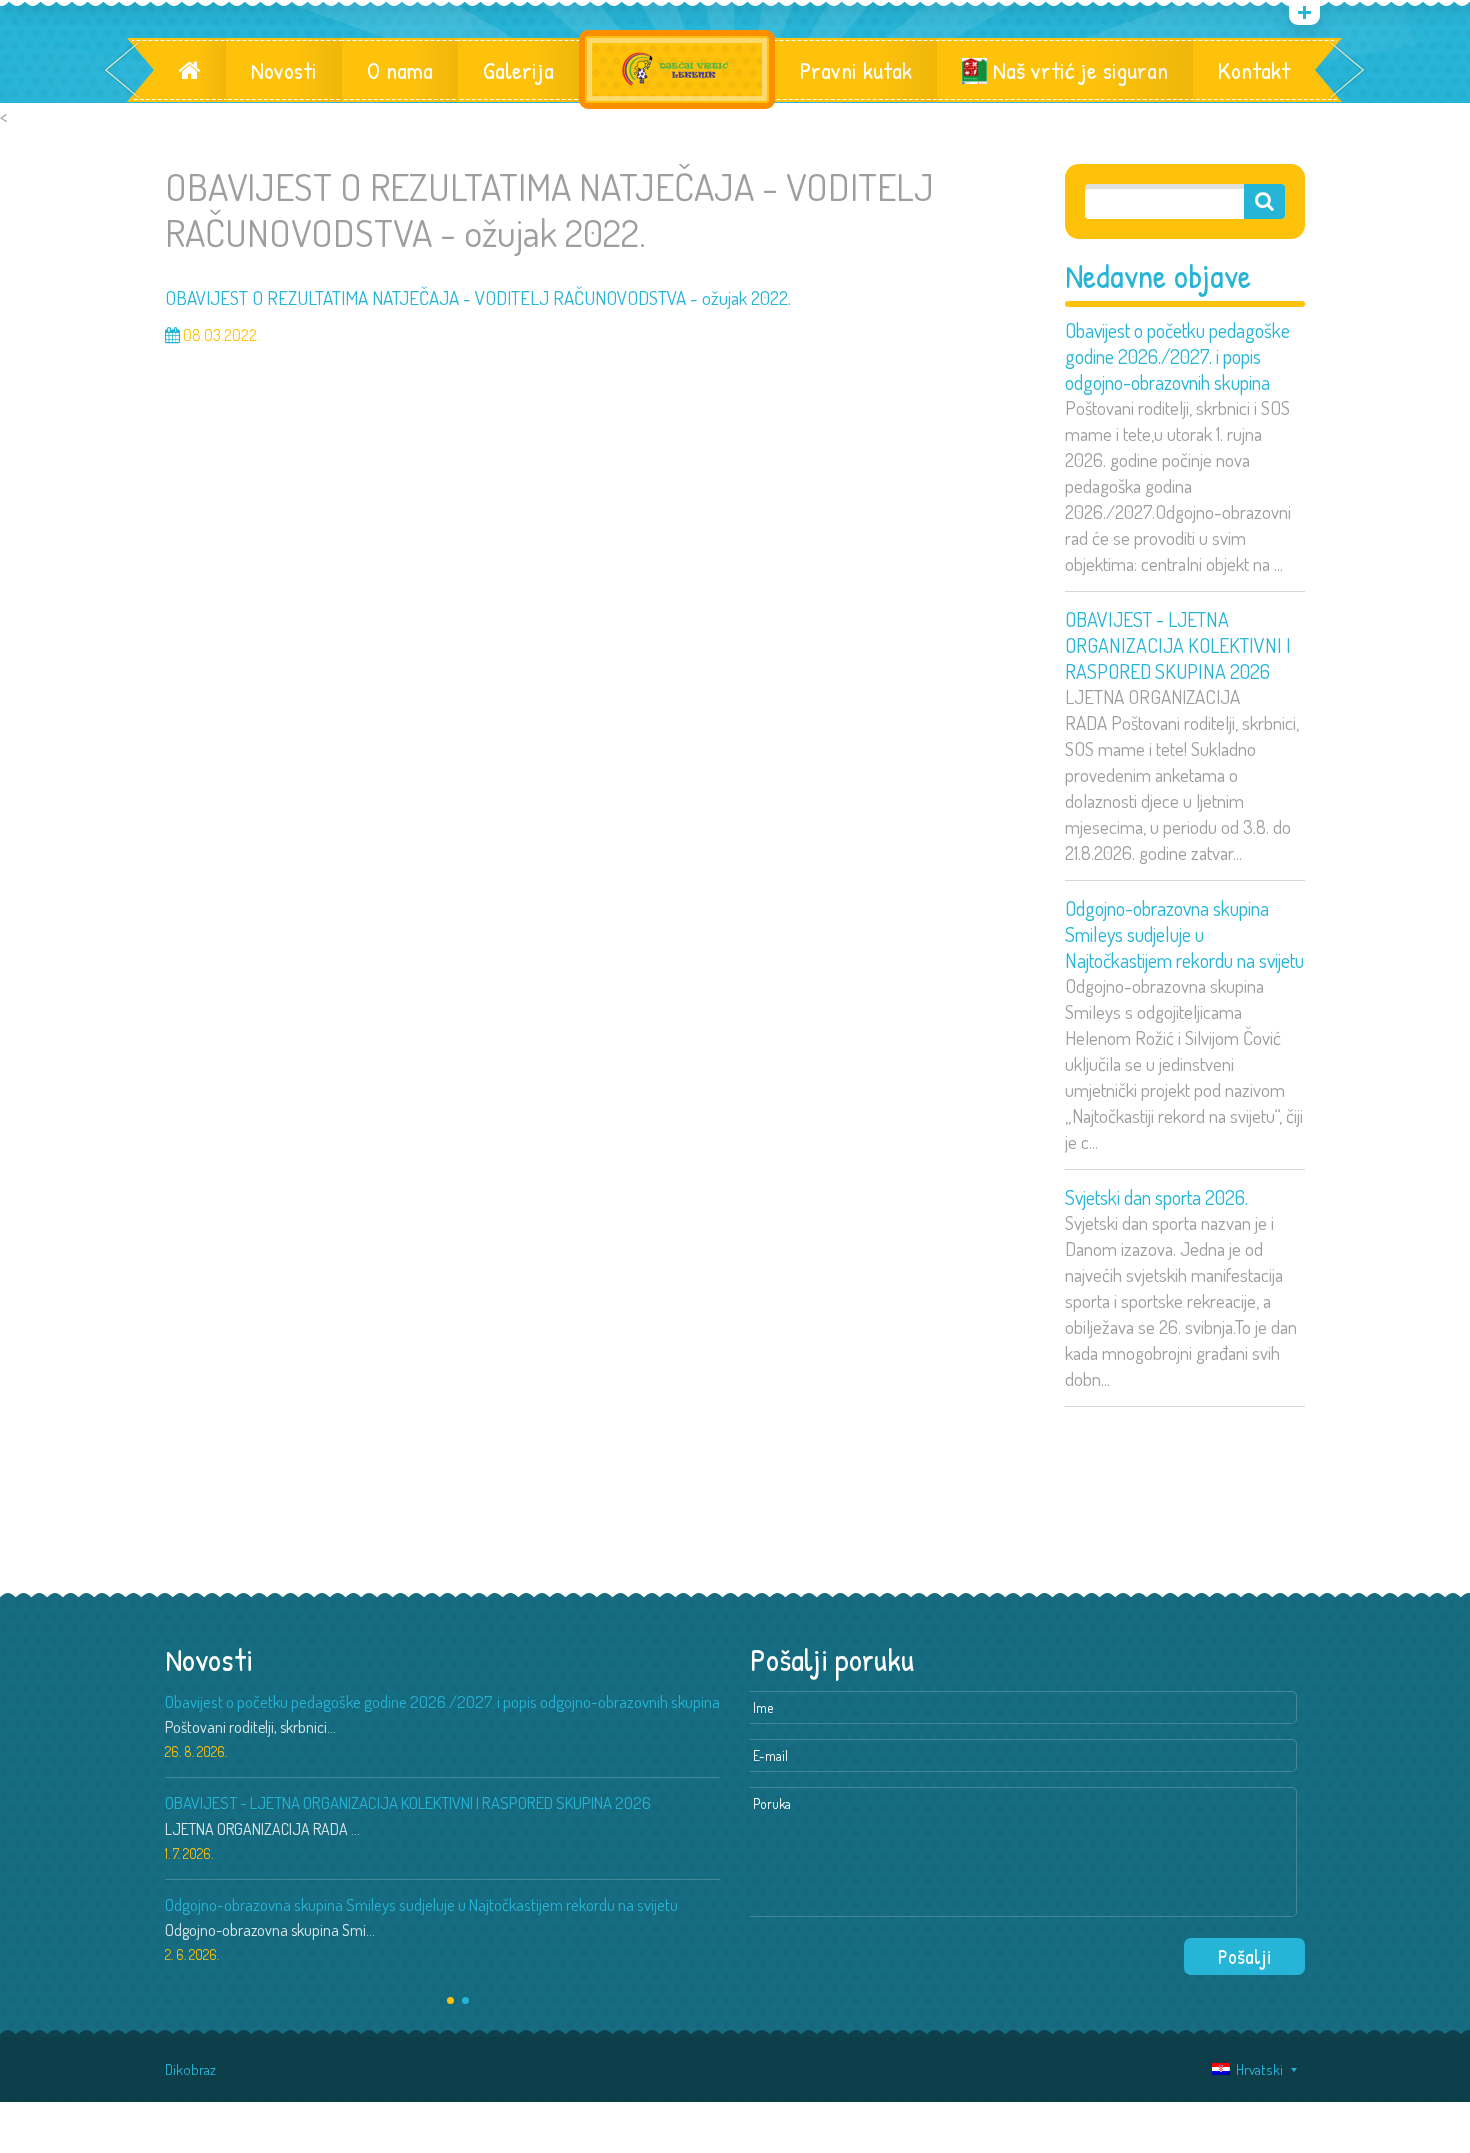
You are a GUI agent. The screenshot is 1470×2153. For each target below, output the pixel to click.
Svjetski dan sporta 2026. (1156, 1197)
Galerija (518, 70)
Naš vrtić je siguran (1077, 70)
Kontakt (1254, 70)
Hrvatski (1256, 2069)
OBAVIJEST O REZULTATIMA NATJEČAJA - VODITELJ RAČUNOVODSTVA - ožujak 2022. (478, 297)
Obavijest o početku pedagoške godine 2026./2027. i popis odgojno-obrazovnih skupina (1177, 356)
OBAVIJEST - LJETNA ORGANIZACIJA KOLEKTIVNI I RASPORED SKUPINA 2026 (1178, 645)
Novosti (284, 70)
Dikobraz (190, 2069)
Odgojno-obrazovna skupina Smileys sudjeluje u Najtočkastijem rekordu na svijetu (1184, 934)
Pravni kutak (856, 70)
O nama (400, 70)
